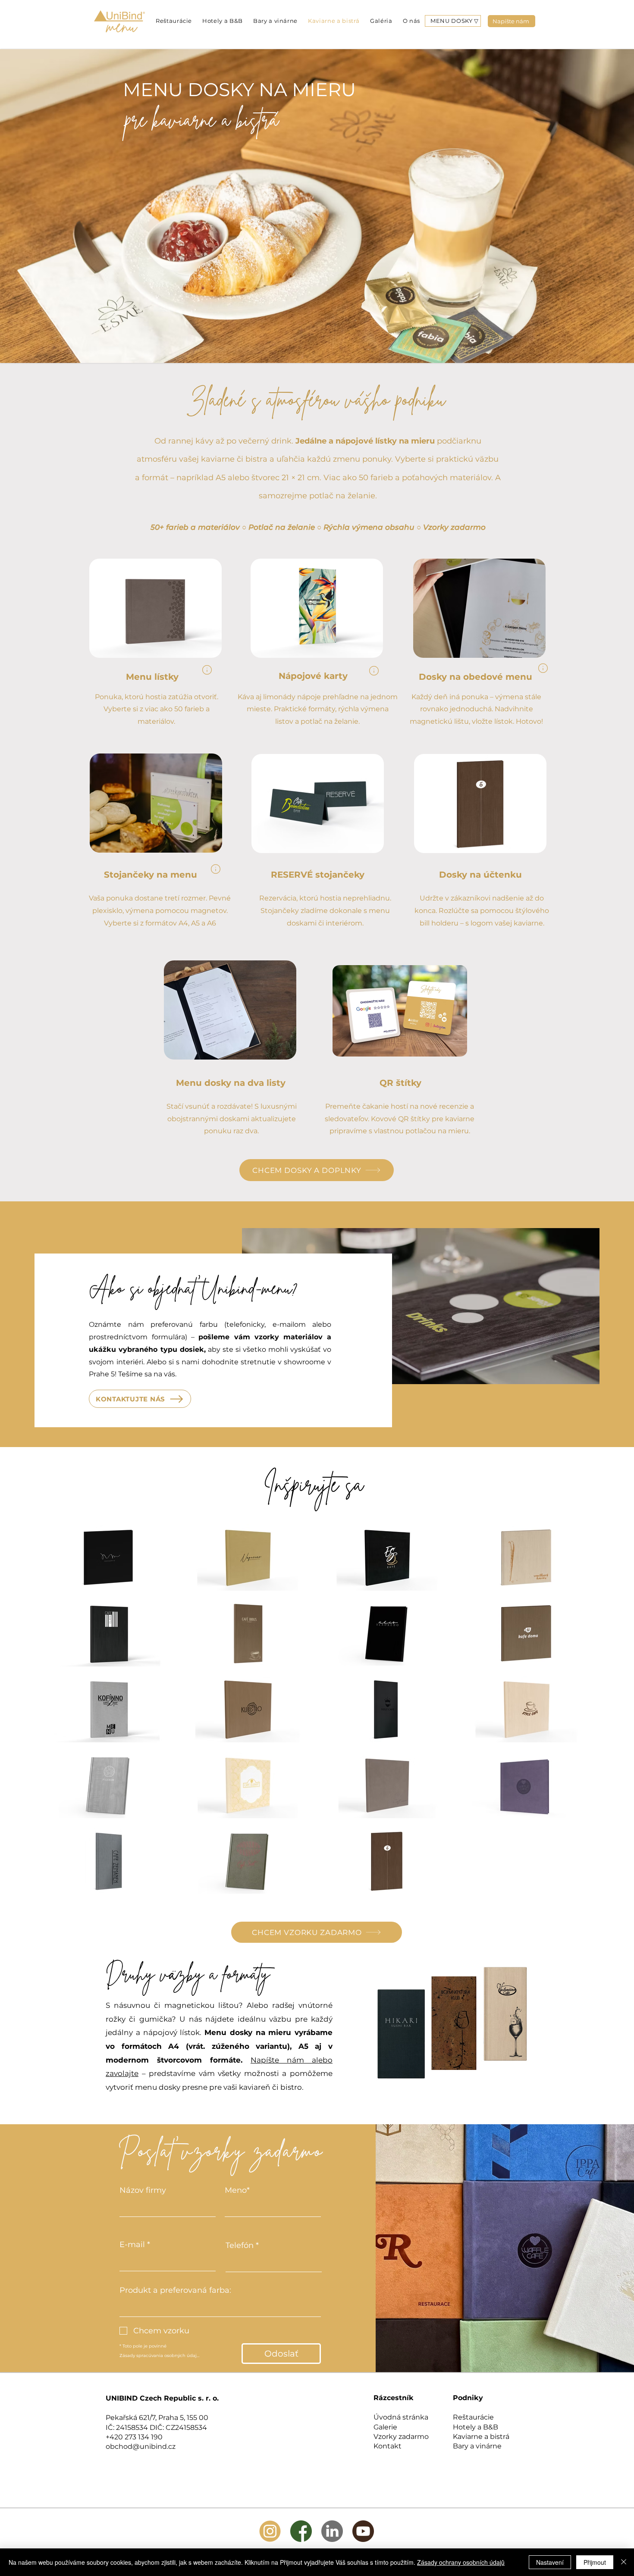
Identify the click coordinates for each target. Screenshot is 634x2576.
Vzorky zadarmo (401, 2437)
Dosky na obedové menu (477, 677)
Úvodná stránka (401, 2417)
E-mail (132, 2245)
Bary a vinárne (477, 2446)
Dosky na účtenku (482, 875)
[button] (455, 21)
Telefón (240, 2245)
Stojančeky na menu (152, 875)
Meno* (237, 2190)
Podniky (468, 2398)
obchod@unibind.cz (141, 2446)
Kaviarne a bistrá (481, 2437)
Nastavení (550, 2562)
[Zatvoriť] (624, 2562)
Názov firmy (143, 2190)
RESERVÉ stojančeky (319, 875)
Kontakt (388, 2446)
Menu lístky (152, 677)
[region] (207, 670)
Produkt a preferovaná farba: (175, 2290)
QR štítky (400, 1083)
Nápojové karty (314, 676)
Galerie (385, 2427)
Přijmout (595, 2562)
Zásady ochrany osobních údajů (461, 2562)
